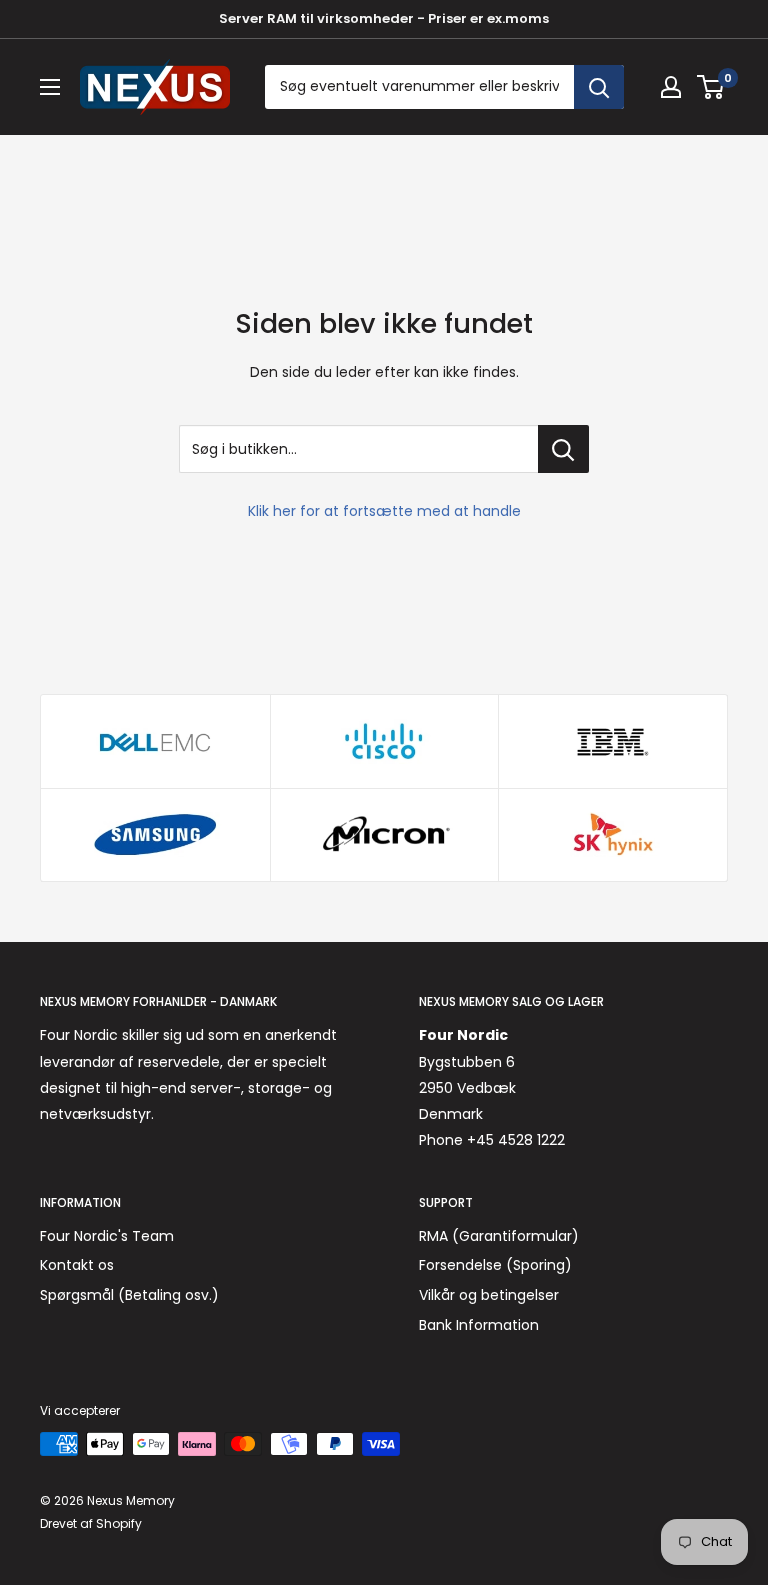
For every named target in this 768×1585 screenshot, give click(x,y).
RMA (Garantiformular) (499, 1236)
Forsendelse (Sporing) (495, 1265)
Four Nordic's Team (107, 1236)
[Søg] (599, 87)
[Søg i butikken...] (563, 449)
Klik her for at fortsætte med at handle (384, 511)
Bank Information (479, 1325)
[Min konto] (671, 87)
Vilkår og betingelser (489, 1295)
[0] (711, 87)
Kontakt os (77, 1265)
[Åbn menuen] (50, 87)
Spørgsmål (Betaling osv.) (129, 1295)
